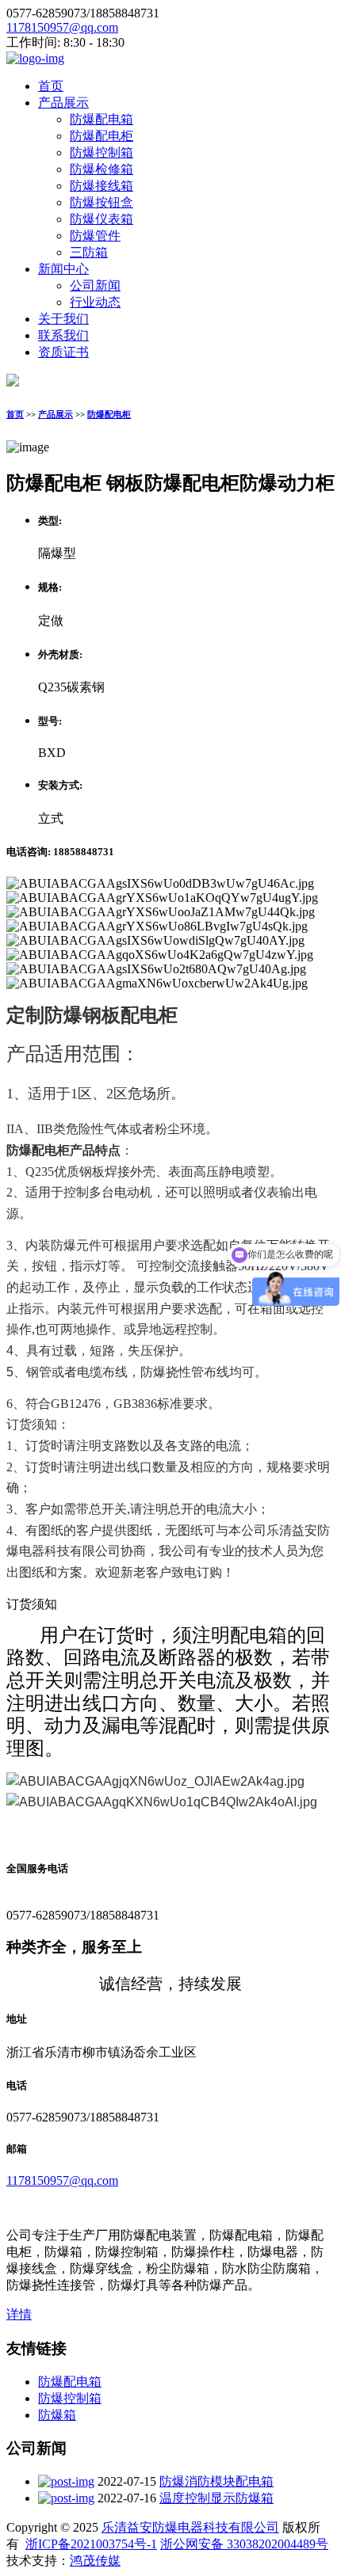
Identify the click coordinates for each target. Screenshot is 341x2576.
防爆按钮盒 (102, 202)
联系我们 (63, 335)
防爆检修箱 (102, 169)
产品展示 (63, 103)
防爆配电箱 (102, 119)
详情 (19, 2314)
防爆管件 (95, 236)
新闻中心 (63, 269)
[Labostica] (35, 58)
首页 (51, 86)
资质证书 (63, 352)
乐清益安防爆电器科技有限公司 (190, 2527)
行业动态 (95, 302)
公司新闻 (95, 285)
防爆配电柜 (102, 136)
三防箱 (89, 252)
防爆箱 (57, 2415)
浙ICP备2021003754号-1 (91, 2544)
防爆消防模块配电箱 (216, 2481)
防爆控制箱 (102, 152)
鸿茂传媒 (95, 2561)
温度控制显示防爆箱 (216, 2498)
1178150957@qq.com (62, 27)
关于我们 (63, 319)
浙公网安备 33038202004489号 (244, 2544)
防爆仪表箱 (102, 219)
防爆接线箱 (102, 186)
